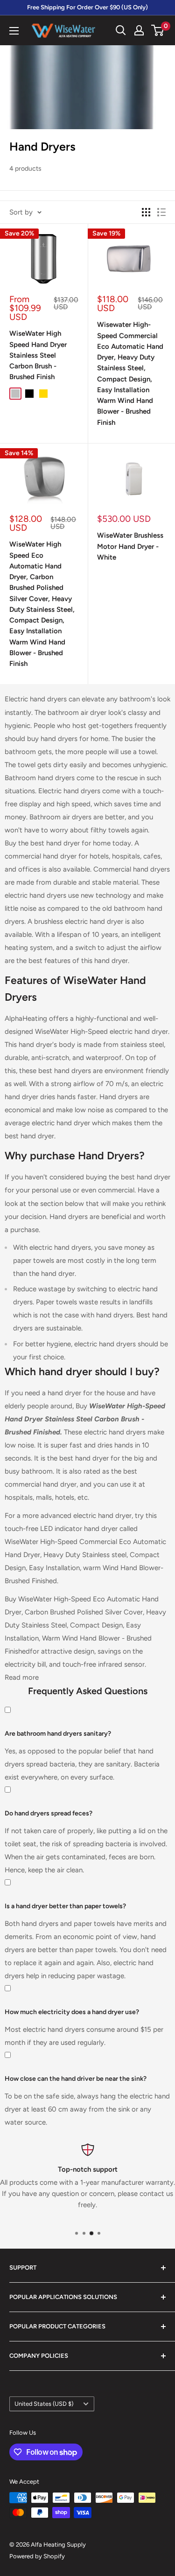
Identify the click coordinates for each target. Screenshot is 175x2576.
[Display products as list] (161, 212)
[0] (158, 30)
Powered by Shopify (37, 2556)
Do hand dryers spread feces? (49, 1813)
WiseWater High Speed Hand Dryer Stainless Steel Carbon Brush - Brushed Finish (38, 355)
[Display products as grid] (146, 212)
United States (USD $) (44, 2404)
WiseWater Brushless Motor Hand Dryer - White (130, 546)
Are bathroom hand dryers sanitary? (58, 1734)
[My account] (139, 30)
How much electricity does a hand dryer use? (72, 2012)
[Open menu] (14, 31)
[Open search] (121, 30)
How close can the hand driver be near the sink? (76, 2079)
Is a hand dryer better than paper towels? (65, 1906)
